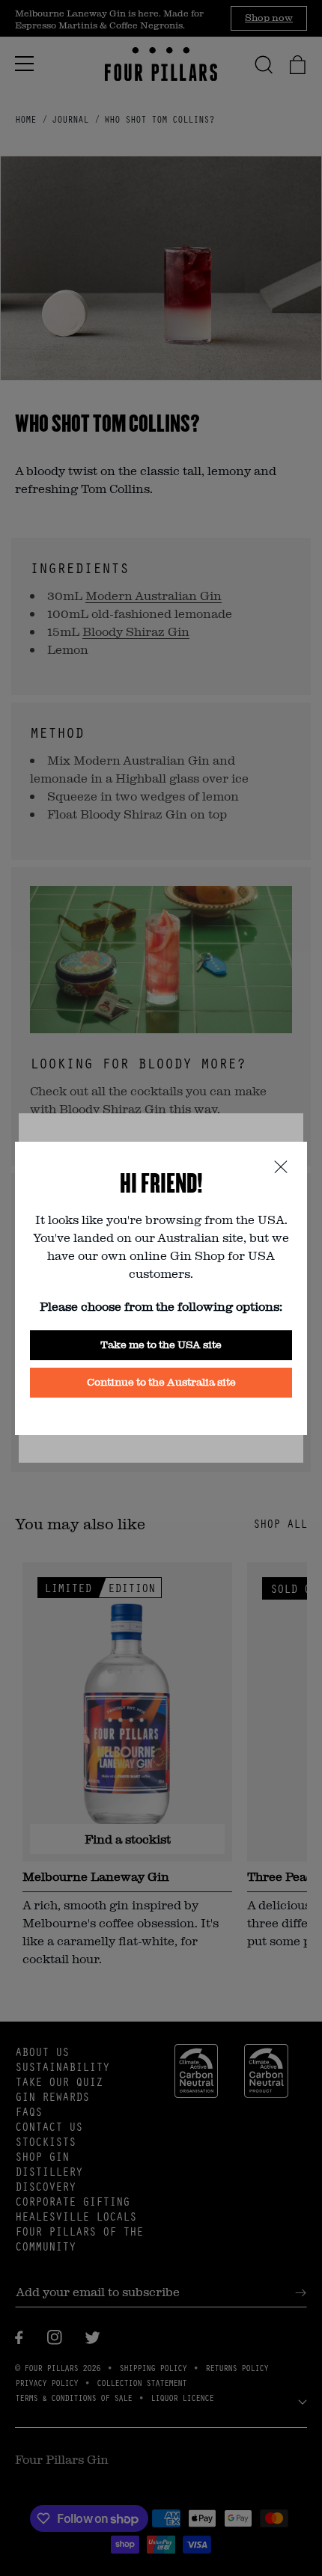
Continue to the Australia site (161, 1382)
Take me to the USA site (161, 1344)
